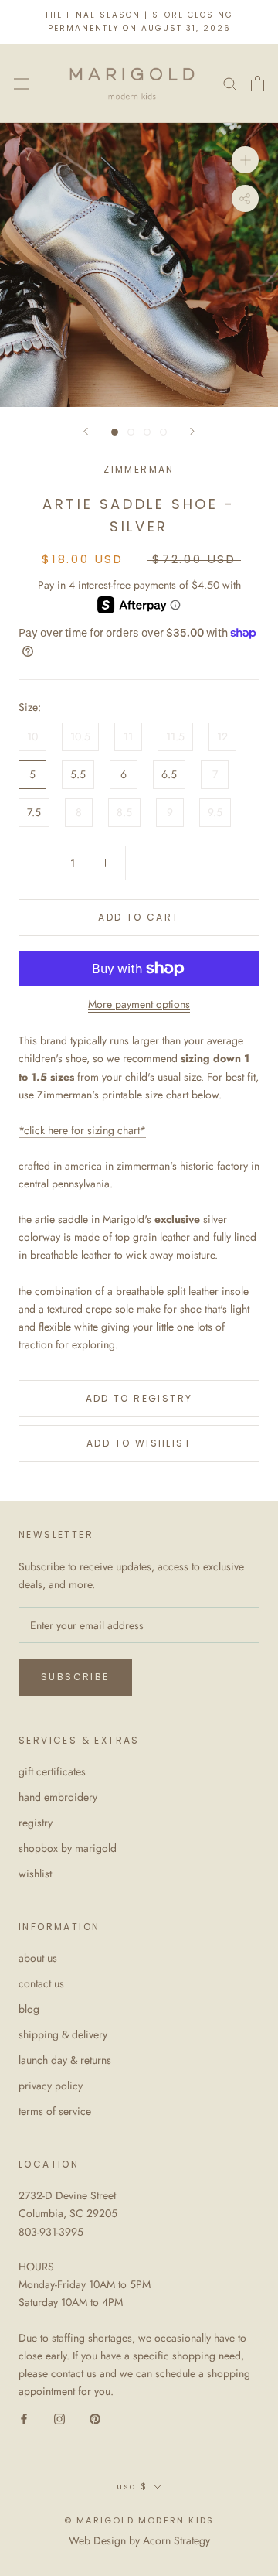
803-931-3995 (51, 2232)
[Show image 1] (115, 432)
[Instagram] (59, 2418)
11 (128, 736)
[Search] (230, 83)
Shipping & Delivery (63, 2034)
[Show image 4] (163, 432)
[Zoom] (245, 160)
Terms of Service (55, 2111)
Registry (36, 1823)
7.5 (34, 812)
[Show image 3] (147, 432)
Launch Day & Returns (65, 2060)
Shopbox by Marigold (68, 1848)
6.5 (169, 774)
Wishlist (35, 1874)
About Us (38, 1958)
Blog (29, 2009)
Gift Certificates (52, 1771)
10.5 (80, 736)
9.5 (215, 812)
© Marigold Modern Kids (139, 2520)
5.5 (78, 774)
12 (222, 736)
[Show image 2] (131, 432)
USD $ (132, 2487)
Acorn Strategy (176, 2540)
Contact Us (41, 1983)
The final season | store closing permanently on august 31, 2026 (139, 22)
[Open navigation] (22, 84)
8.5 (124, 812)
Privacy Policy (51, 2086)
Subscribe (75, 1677)
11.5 (175, 736)
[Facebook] (24, 2418)
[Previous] (86, 431)
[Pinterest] (95, 2418)
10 (32, 736)
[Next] (192, 431)
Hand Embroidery (58, 1797)
